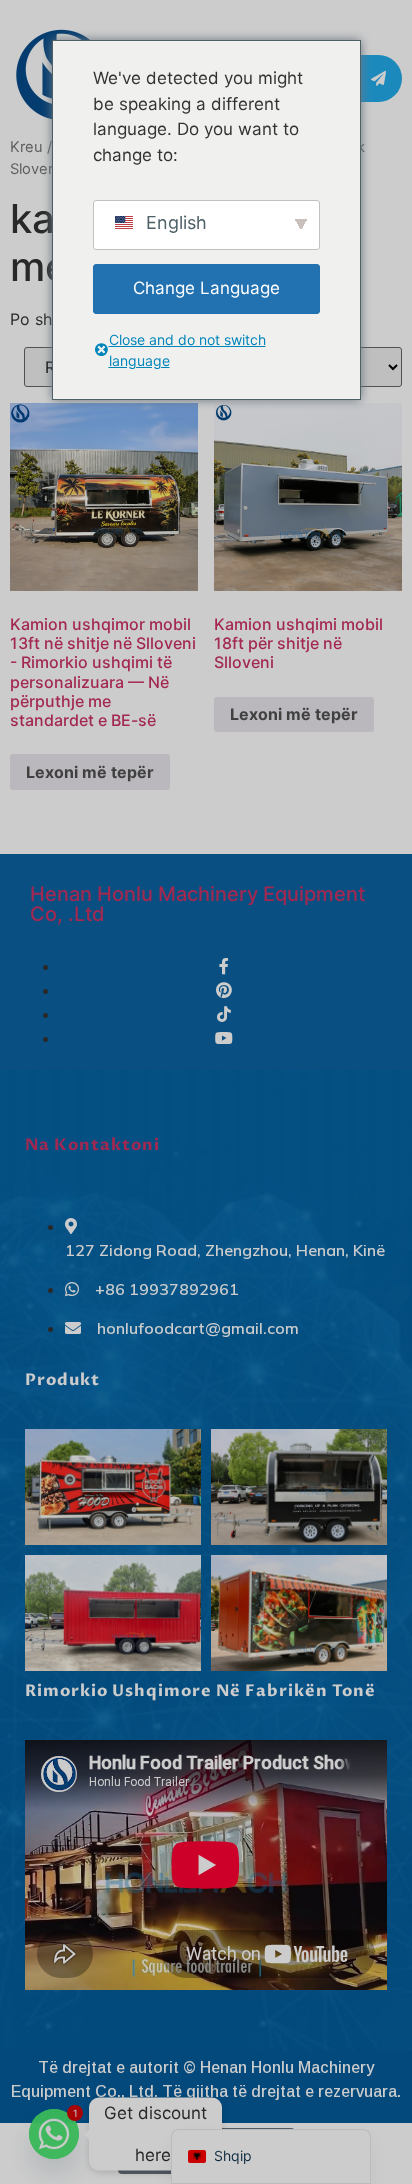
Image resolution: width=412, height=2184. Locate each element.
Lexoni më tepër (90, 772)
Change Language (206, 288)
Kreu (26, 147)
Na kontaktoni (92, 1145)
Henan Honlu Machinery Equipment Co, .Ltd (197, 904)
